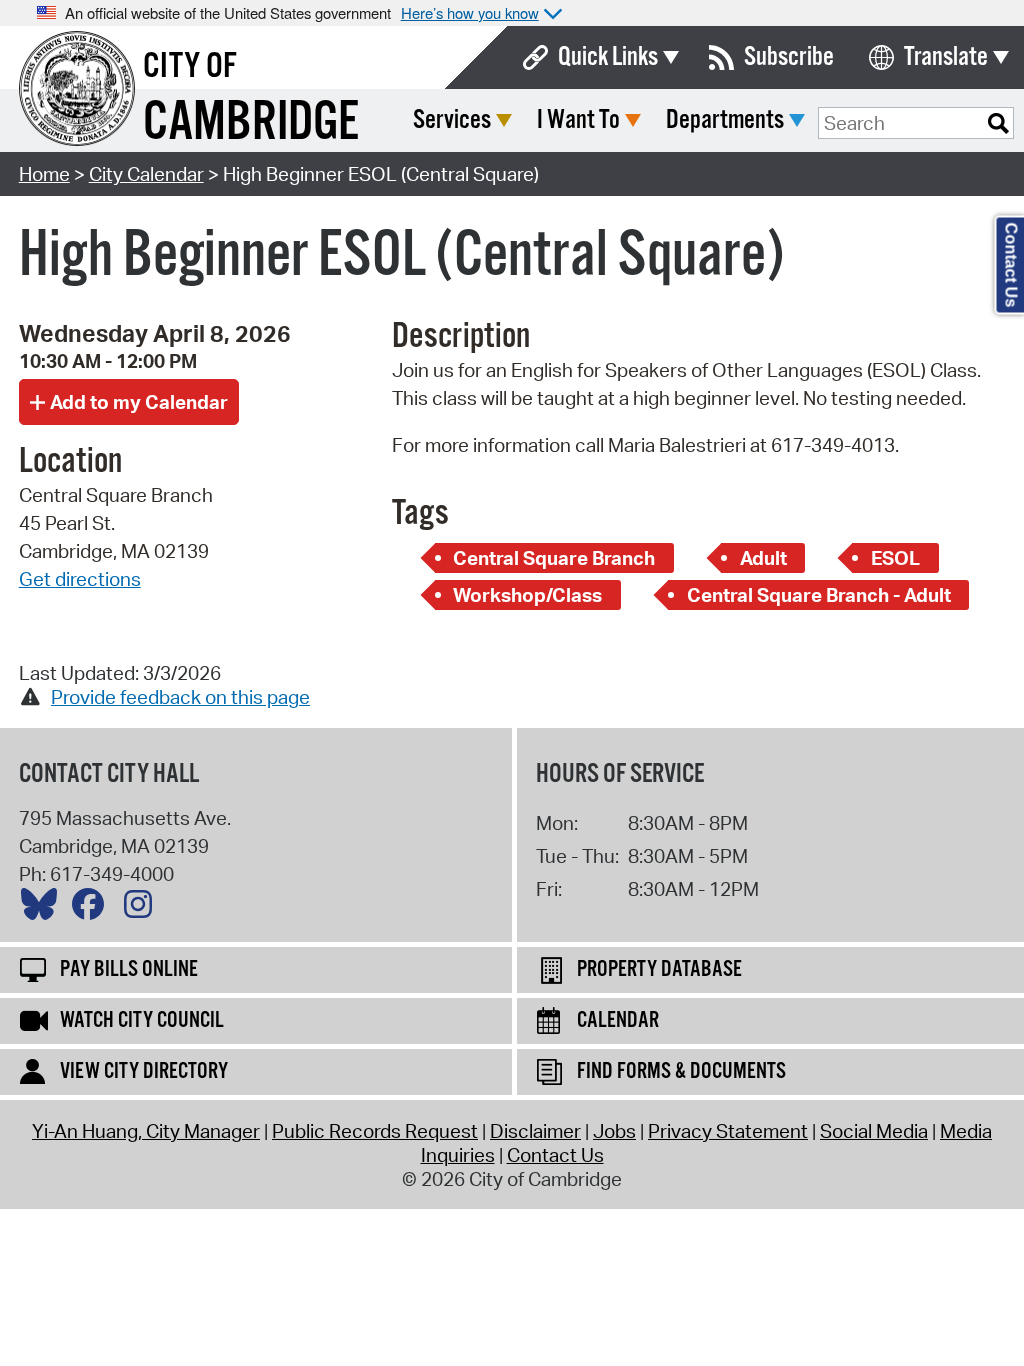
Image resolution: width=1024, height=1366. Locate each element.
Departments (725, 120)
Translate (946, 57)
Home (44, 174)
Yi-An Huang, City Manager (146, 1131)
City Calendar (146, 174)
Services (452, 120)
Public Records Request (375, 1131)
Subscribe (789, 57)
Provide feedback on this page (180, 697)
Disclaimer (535, 1131)
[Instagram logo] (143, 909)
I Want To (578, 120)
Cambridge (251, 123)
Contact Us (555, 1155)
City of (190, 67)
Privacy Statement (728, 1131)
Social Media (874, 1131)
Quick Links (608, 57)
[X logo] (44, 909)
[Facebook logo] (93, 909)
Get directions (80, 579)
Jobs (614, 1131)
